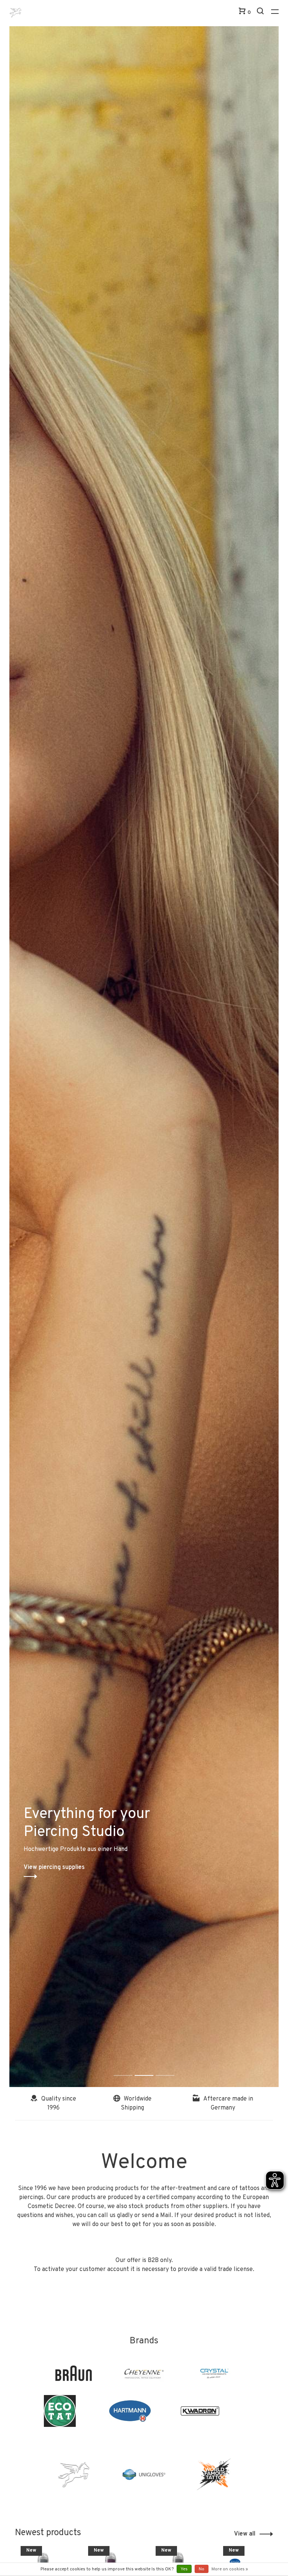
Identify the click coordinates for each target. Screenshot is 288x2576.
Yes (184, 2569)
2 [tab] (150, 2067)
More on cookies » (230, 2569)
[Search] (261, 13)
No (202, 2569)
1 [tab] (129, 2067)
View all (245, 2534)
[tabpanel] (144, 1057)
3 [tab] (171, 2067)
